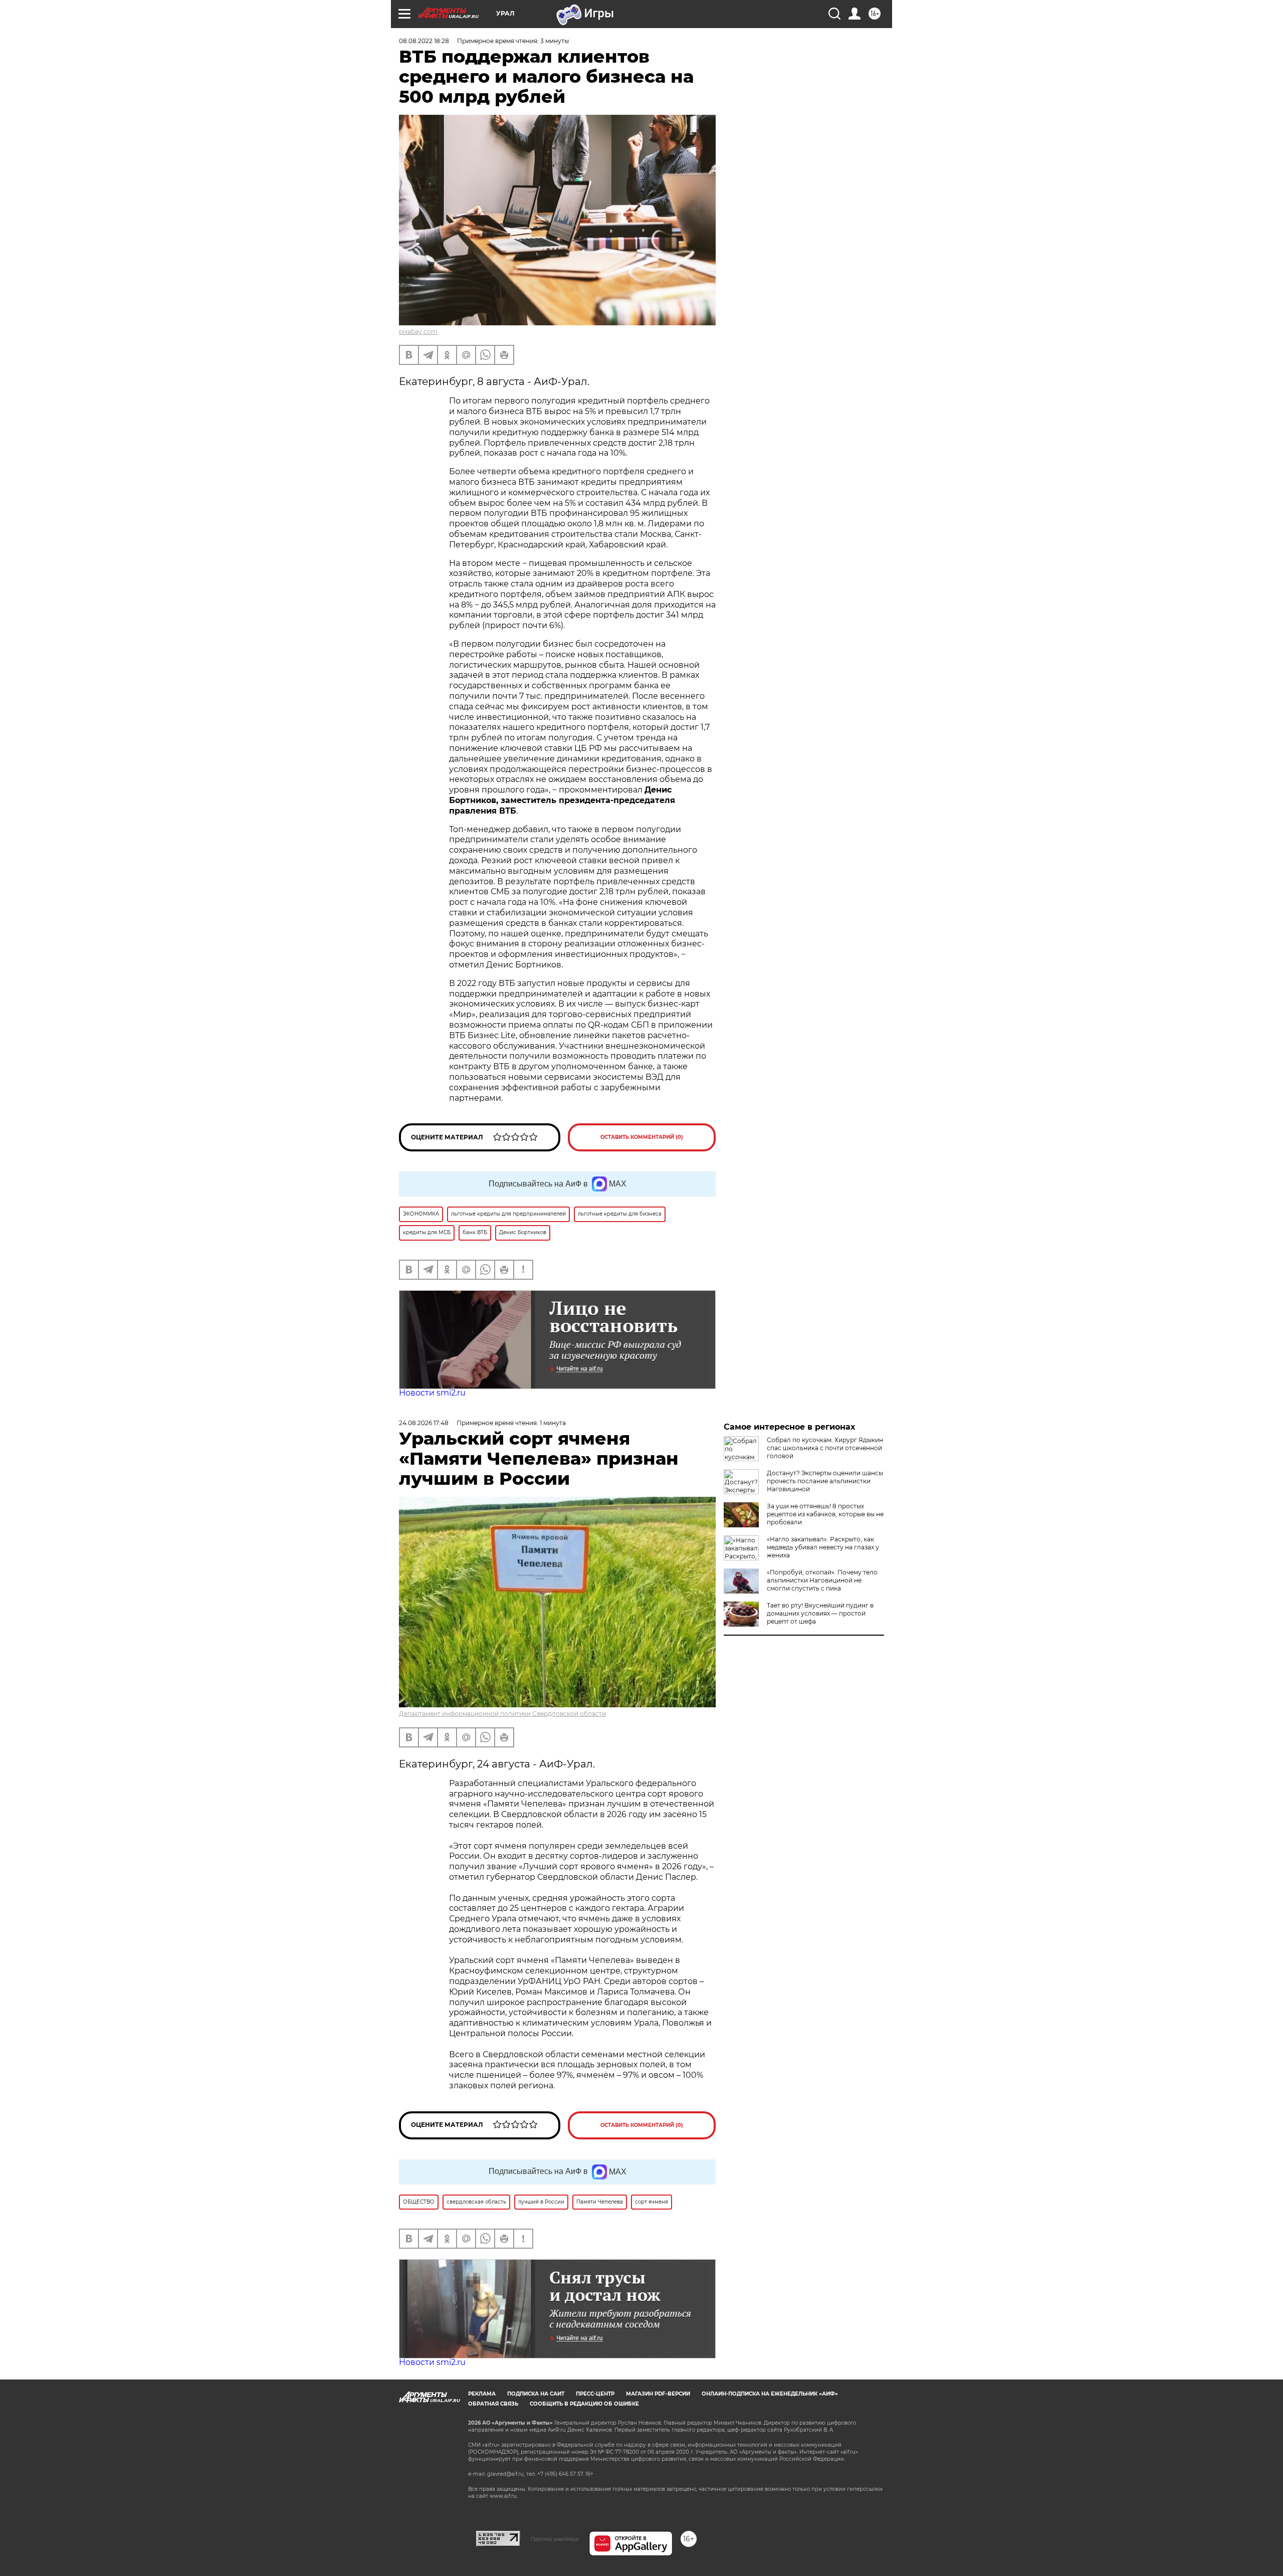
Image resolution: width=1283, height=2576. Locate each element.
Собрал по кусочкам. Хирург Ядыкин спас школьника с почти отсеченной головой (825, 1448)
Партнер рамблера (555, 2539)
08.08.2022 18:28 (424, 41)
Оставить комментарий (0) (642, 1137)
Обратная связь (493, 2404)
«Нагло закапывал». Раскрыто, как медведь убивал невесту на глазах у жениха (823, 1547)
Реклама (482, 2394)
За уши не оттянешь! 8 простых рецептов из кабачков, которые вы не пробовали (825, 1514)
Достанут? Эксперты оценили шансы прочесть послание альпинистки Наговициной (825, 1481)
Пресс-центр (595, 2394)
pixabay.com (418, 332)
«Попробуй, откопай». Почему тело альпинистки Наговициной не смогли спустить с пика (822, 1580)
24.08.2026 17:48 (424, 1423)
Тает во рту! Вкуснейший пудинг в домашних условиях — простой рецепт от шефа (820, 1613)
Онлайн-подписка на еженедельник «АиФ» (770, 2394)
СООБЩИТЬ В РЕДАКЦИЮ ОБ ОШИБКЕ (584, 2404)
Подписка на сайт (536, 2394)
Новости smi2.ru (432, 1393)
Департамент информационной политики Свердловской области (502, 1714)
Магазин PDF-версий (658, 2394)
